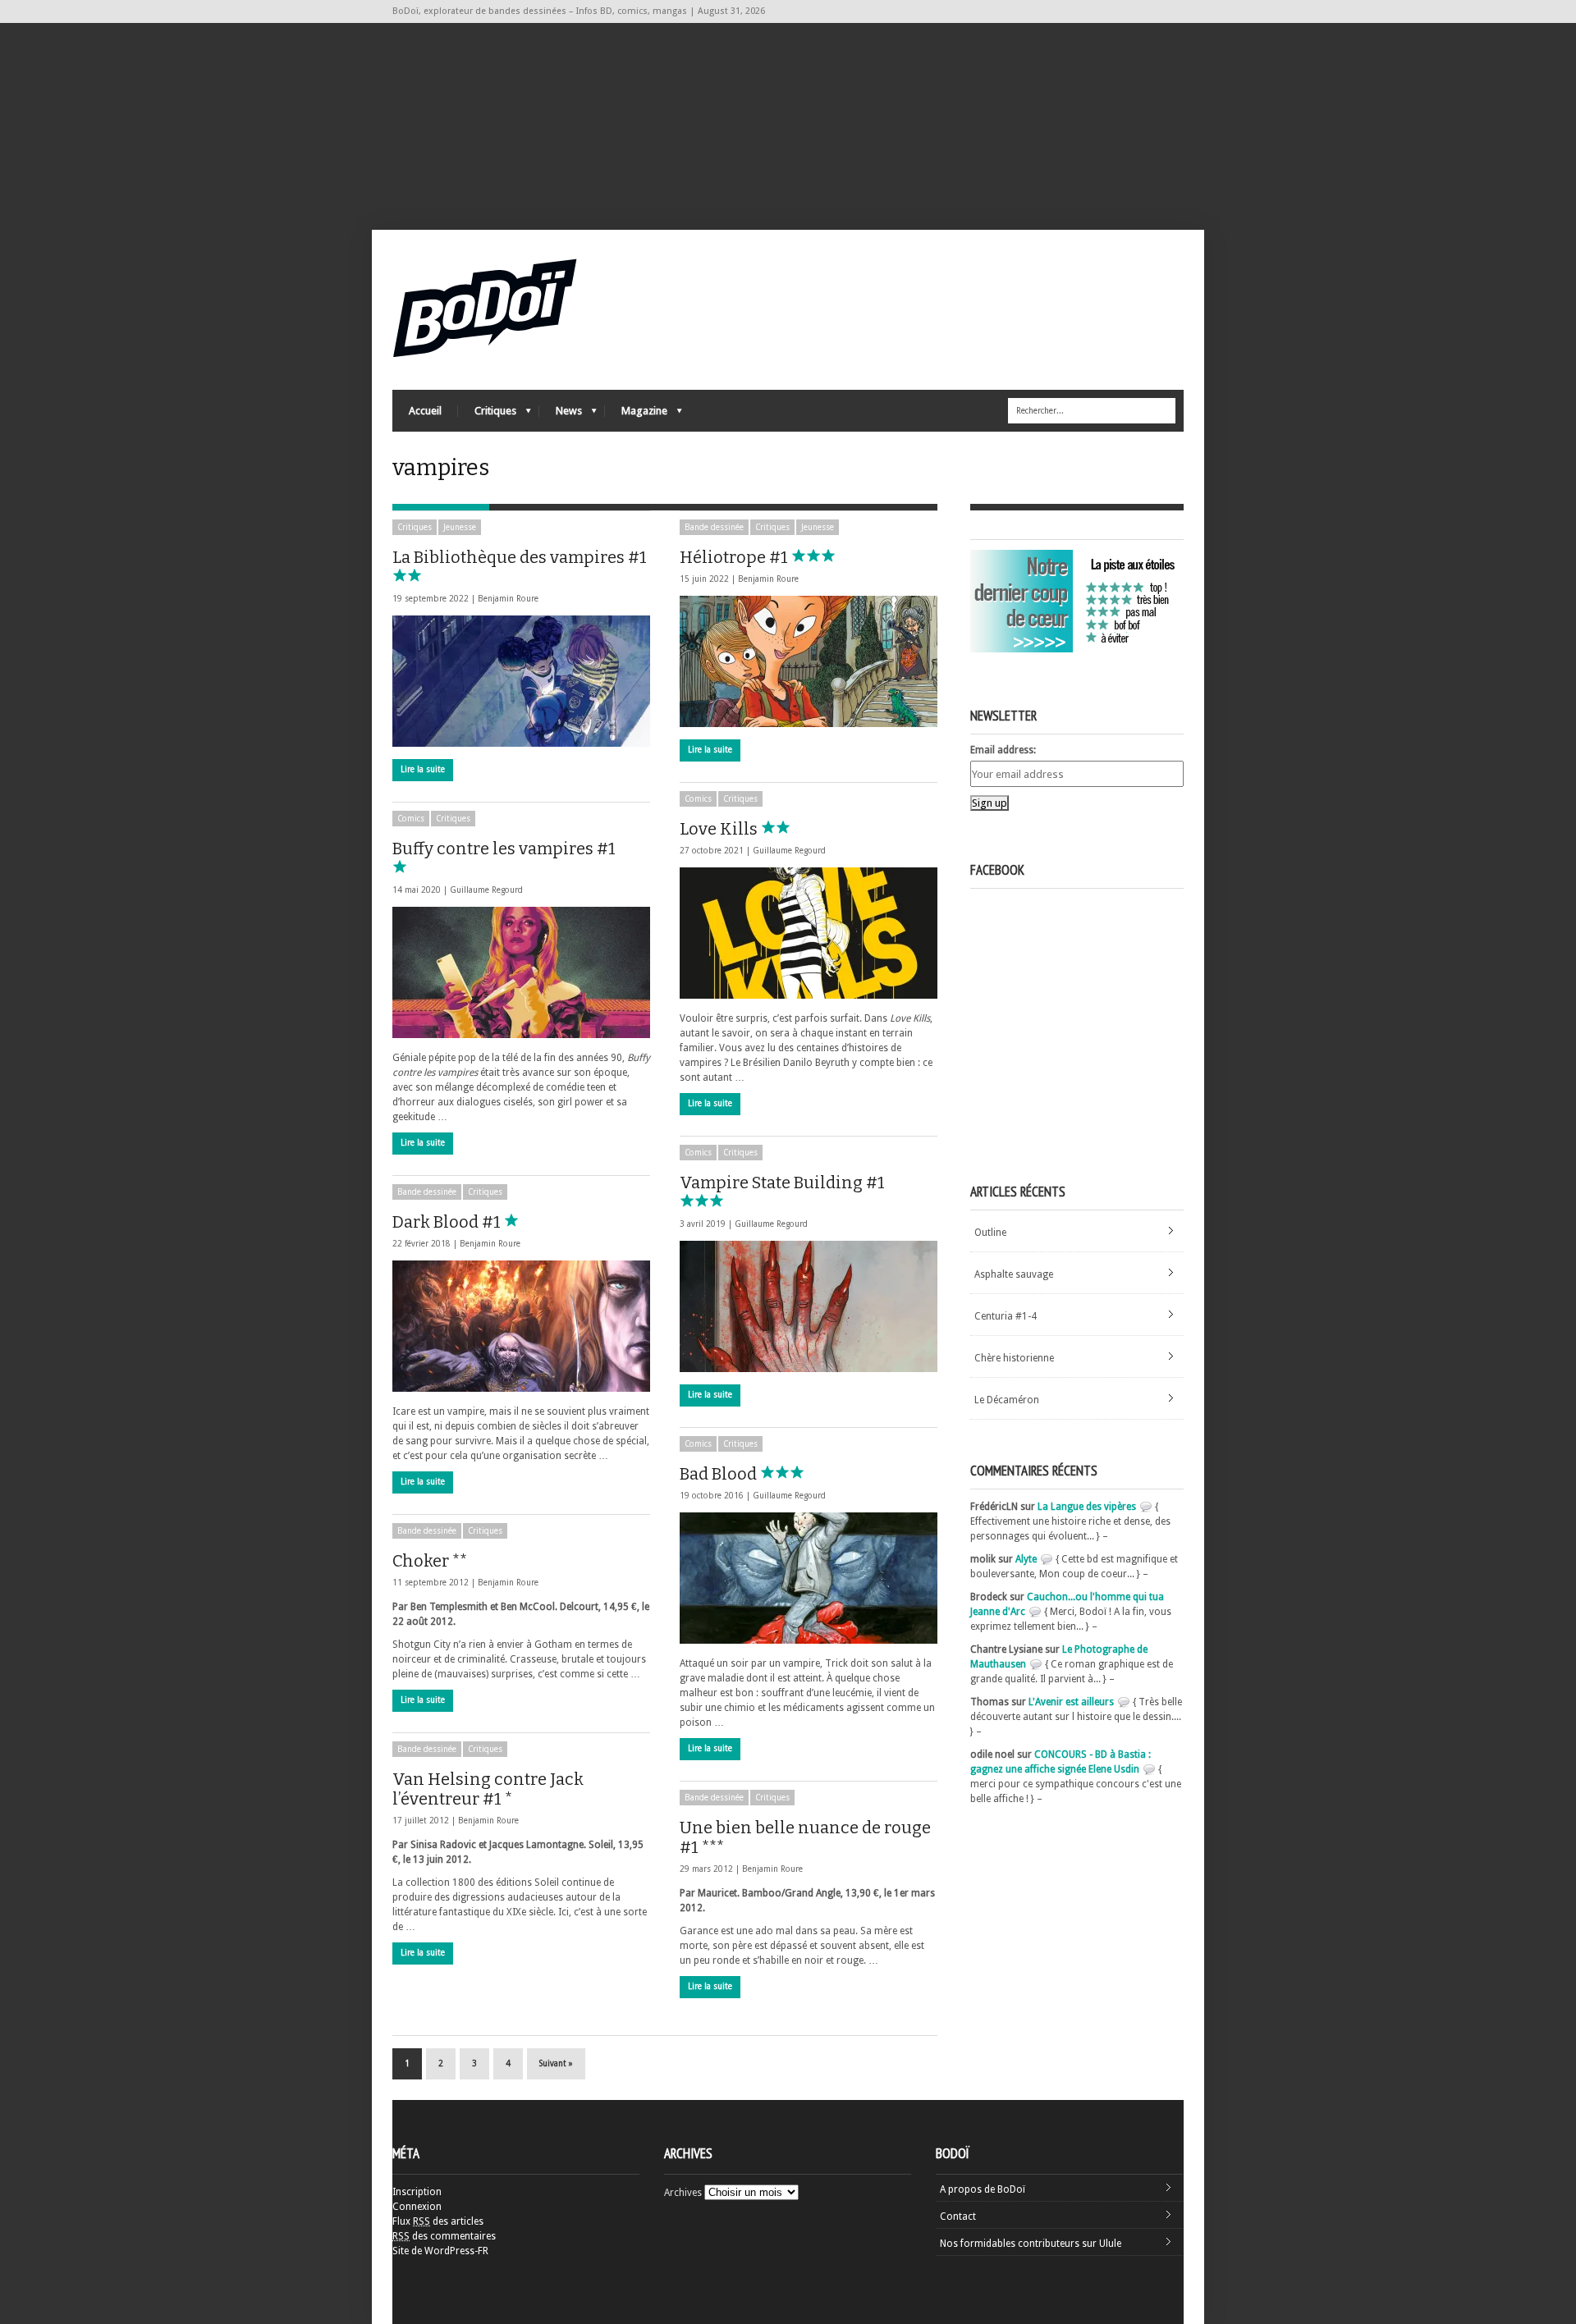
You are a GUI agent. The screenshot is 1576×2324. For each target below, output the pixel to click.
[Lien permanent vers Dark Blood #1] (521, 1326)
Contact (958, 2216)
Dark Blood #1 (448, 1222)
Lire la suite (423, 769)
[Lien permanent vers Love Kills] (809, 933)
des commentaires (444, 2236)
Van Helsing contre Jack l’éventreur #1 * (488, 1789)
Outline (990, 1233)
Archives (683, 2193)
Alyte (1026, 1559)
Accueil (425, 411)
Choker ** (430, 1561)
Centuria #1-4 (1006, 1316)
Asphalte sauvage (1014, 1274)
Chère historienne (1014, 1358)
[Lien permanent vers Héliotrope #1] (809, 661)
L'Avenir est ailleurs (1071, 1702)
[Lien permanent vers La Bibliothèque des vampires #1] (521, 681)
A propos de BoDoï (983, 2189)
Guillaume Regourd (789, 851)
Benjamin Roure (508, 599)
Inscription (417, 2192)
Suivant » (556, 2063)
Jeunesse (460, 527)
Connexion (417, 2207)
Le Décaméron (1007, 1400)
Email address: (1003, 750)
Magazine (636, 415)
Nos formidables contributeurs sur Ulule (1031, 2244)
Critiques (487, 415)
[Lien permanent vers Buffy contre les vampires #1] (521, 972)
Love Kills (720, 829)
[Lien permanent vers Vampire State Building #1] (809, 1306)
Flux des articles (438, 2221)
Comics (698, 799)
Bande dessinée (714, 527)
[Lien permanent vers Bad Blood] (809, 1578)
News (561, 415)
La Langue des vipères (1087, 1507)
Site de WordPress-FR (440, 2251)
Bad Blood (720, 1474)
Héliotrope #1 (735, 557)
